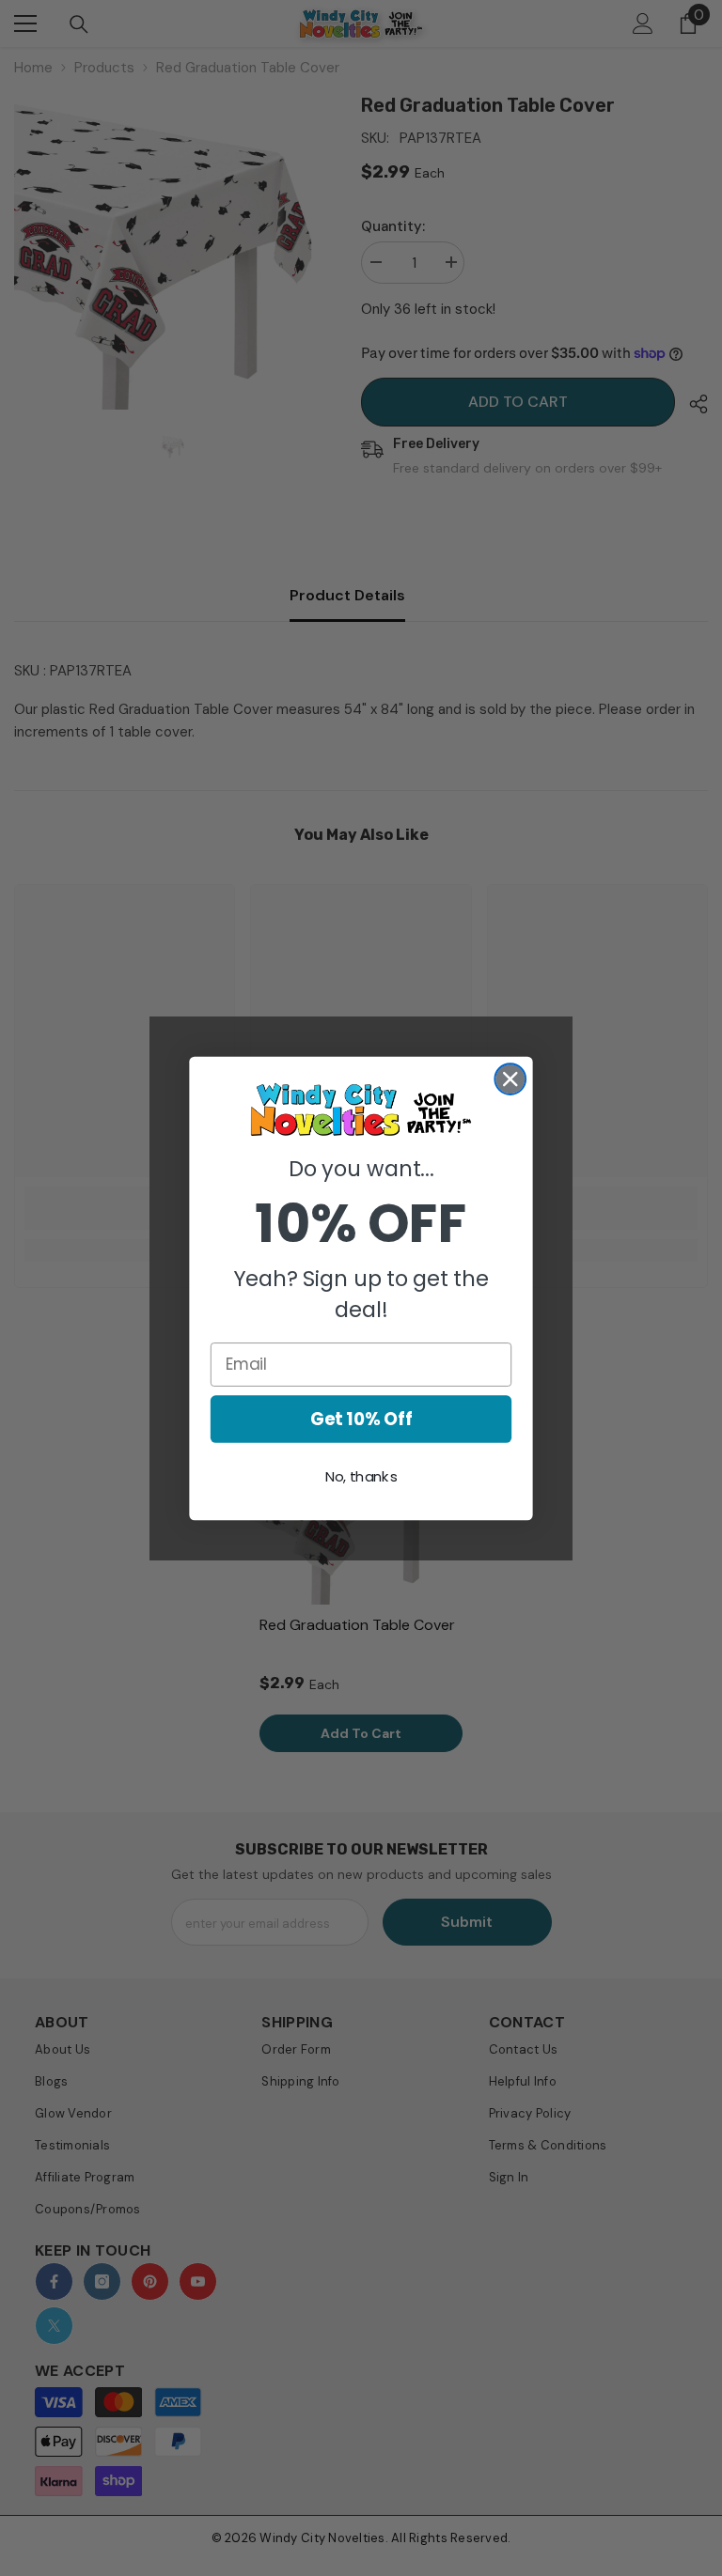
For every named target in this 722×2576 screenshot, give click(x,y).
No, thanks (361, 1477)
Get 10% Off (361, 1419)
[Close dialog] (510, 1079)
